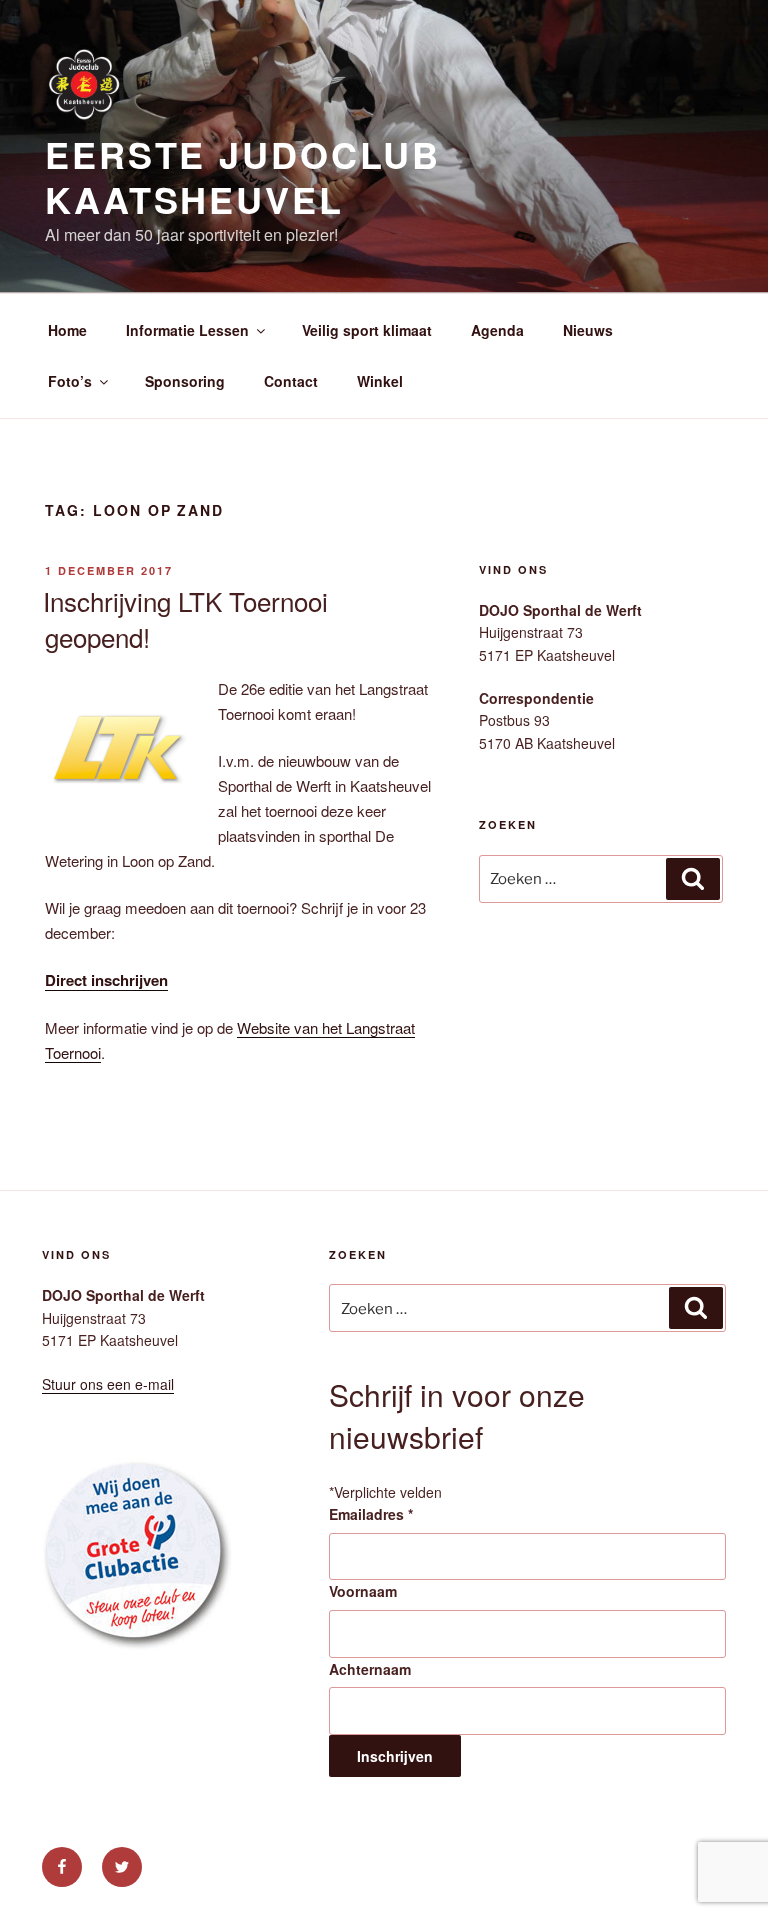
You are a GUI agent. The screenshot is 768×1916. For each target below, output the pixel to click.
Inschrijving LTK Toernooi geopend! (185, 618)
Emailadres (371, 1514)
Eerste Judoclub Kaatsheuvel (243, 176)
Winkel (380, 381)
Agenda (497, 330)
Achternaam (370, 1669)
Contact (291, 381)
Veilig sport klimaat (367, 330)
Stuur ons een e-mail (108, 1384)
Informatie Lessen (187, 330)
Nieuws (588, 330)
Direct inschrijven (106, 980)
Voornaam (363, 1591)
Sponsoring (185, 381)
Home (67, 330)
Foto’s (70, 381)
